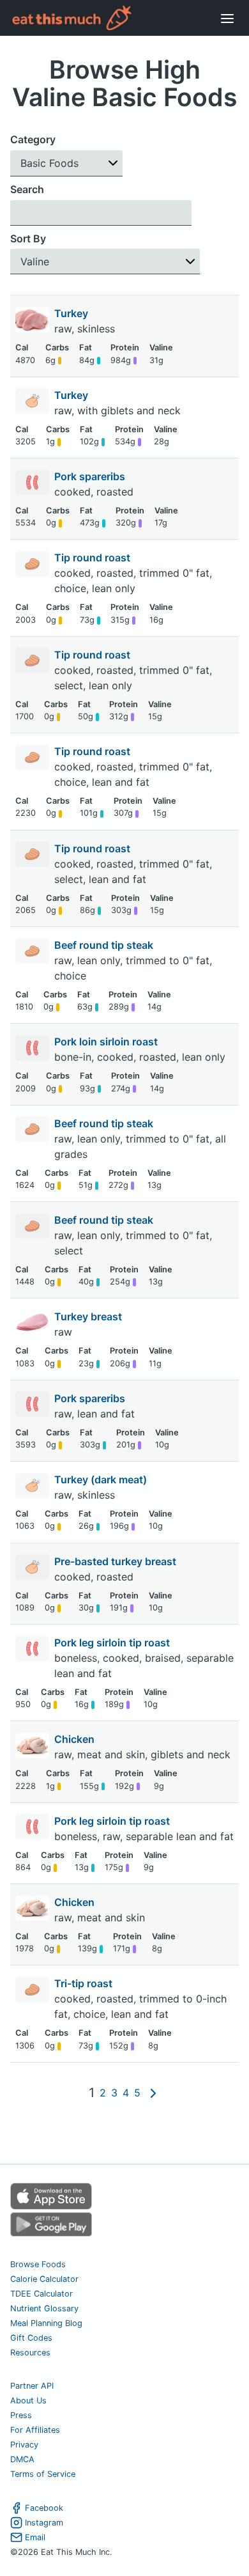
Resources (30, 2353)
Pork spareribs (91, 476)
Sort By (28, 238)
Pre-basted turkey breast (117, 1561)
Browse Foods (38, 2264)
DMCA (22, 2459)
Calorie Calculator (44, 2279)
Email (35, 2537)
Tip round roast (94, 558)
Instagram (44, 2523)
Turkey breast (89, 1316)
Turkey (72, 313)
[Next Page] (153, 2093)
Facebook (44, 2508)
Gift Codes (31, 2338)
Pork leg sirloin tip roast (113, 1643)
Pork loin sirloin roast (107, 1042)
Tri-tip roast (85, 1983)
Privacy (24, 2445)
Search (27, 189)
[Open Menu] (227, 18)
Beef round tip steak (105, 945)
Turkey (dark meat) (102, 1479)
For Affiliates (35, 2430)
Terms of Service (43, 2474)
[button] (66, 163)
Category (33, 139)
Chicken (76, 1739)
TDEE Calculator (41, 2294)
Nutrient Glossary (44, 2308)
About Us (28, 2400)
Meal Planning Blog (46, 2323)
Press (21, 2415)
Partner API (32, 2386)
